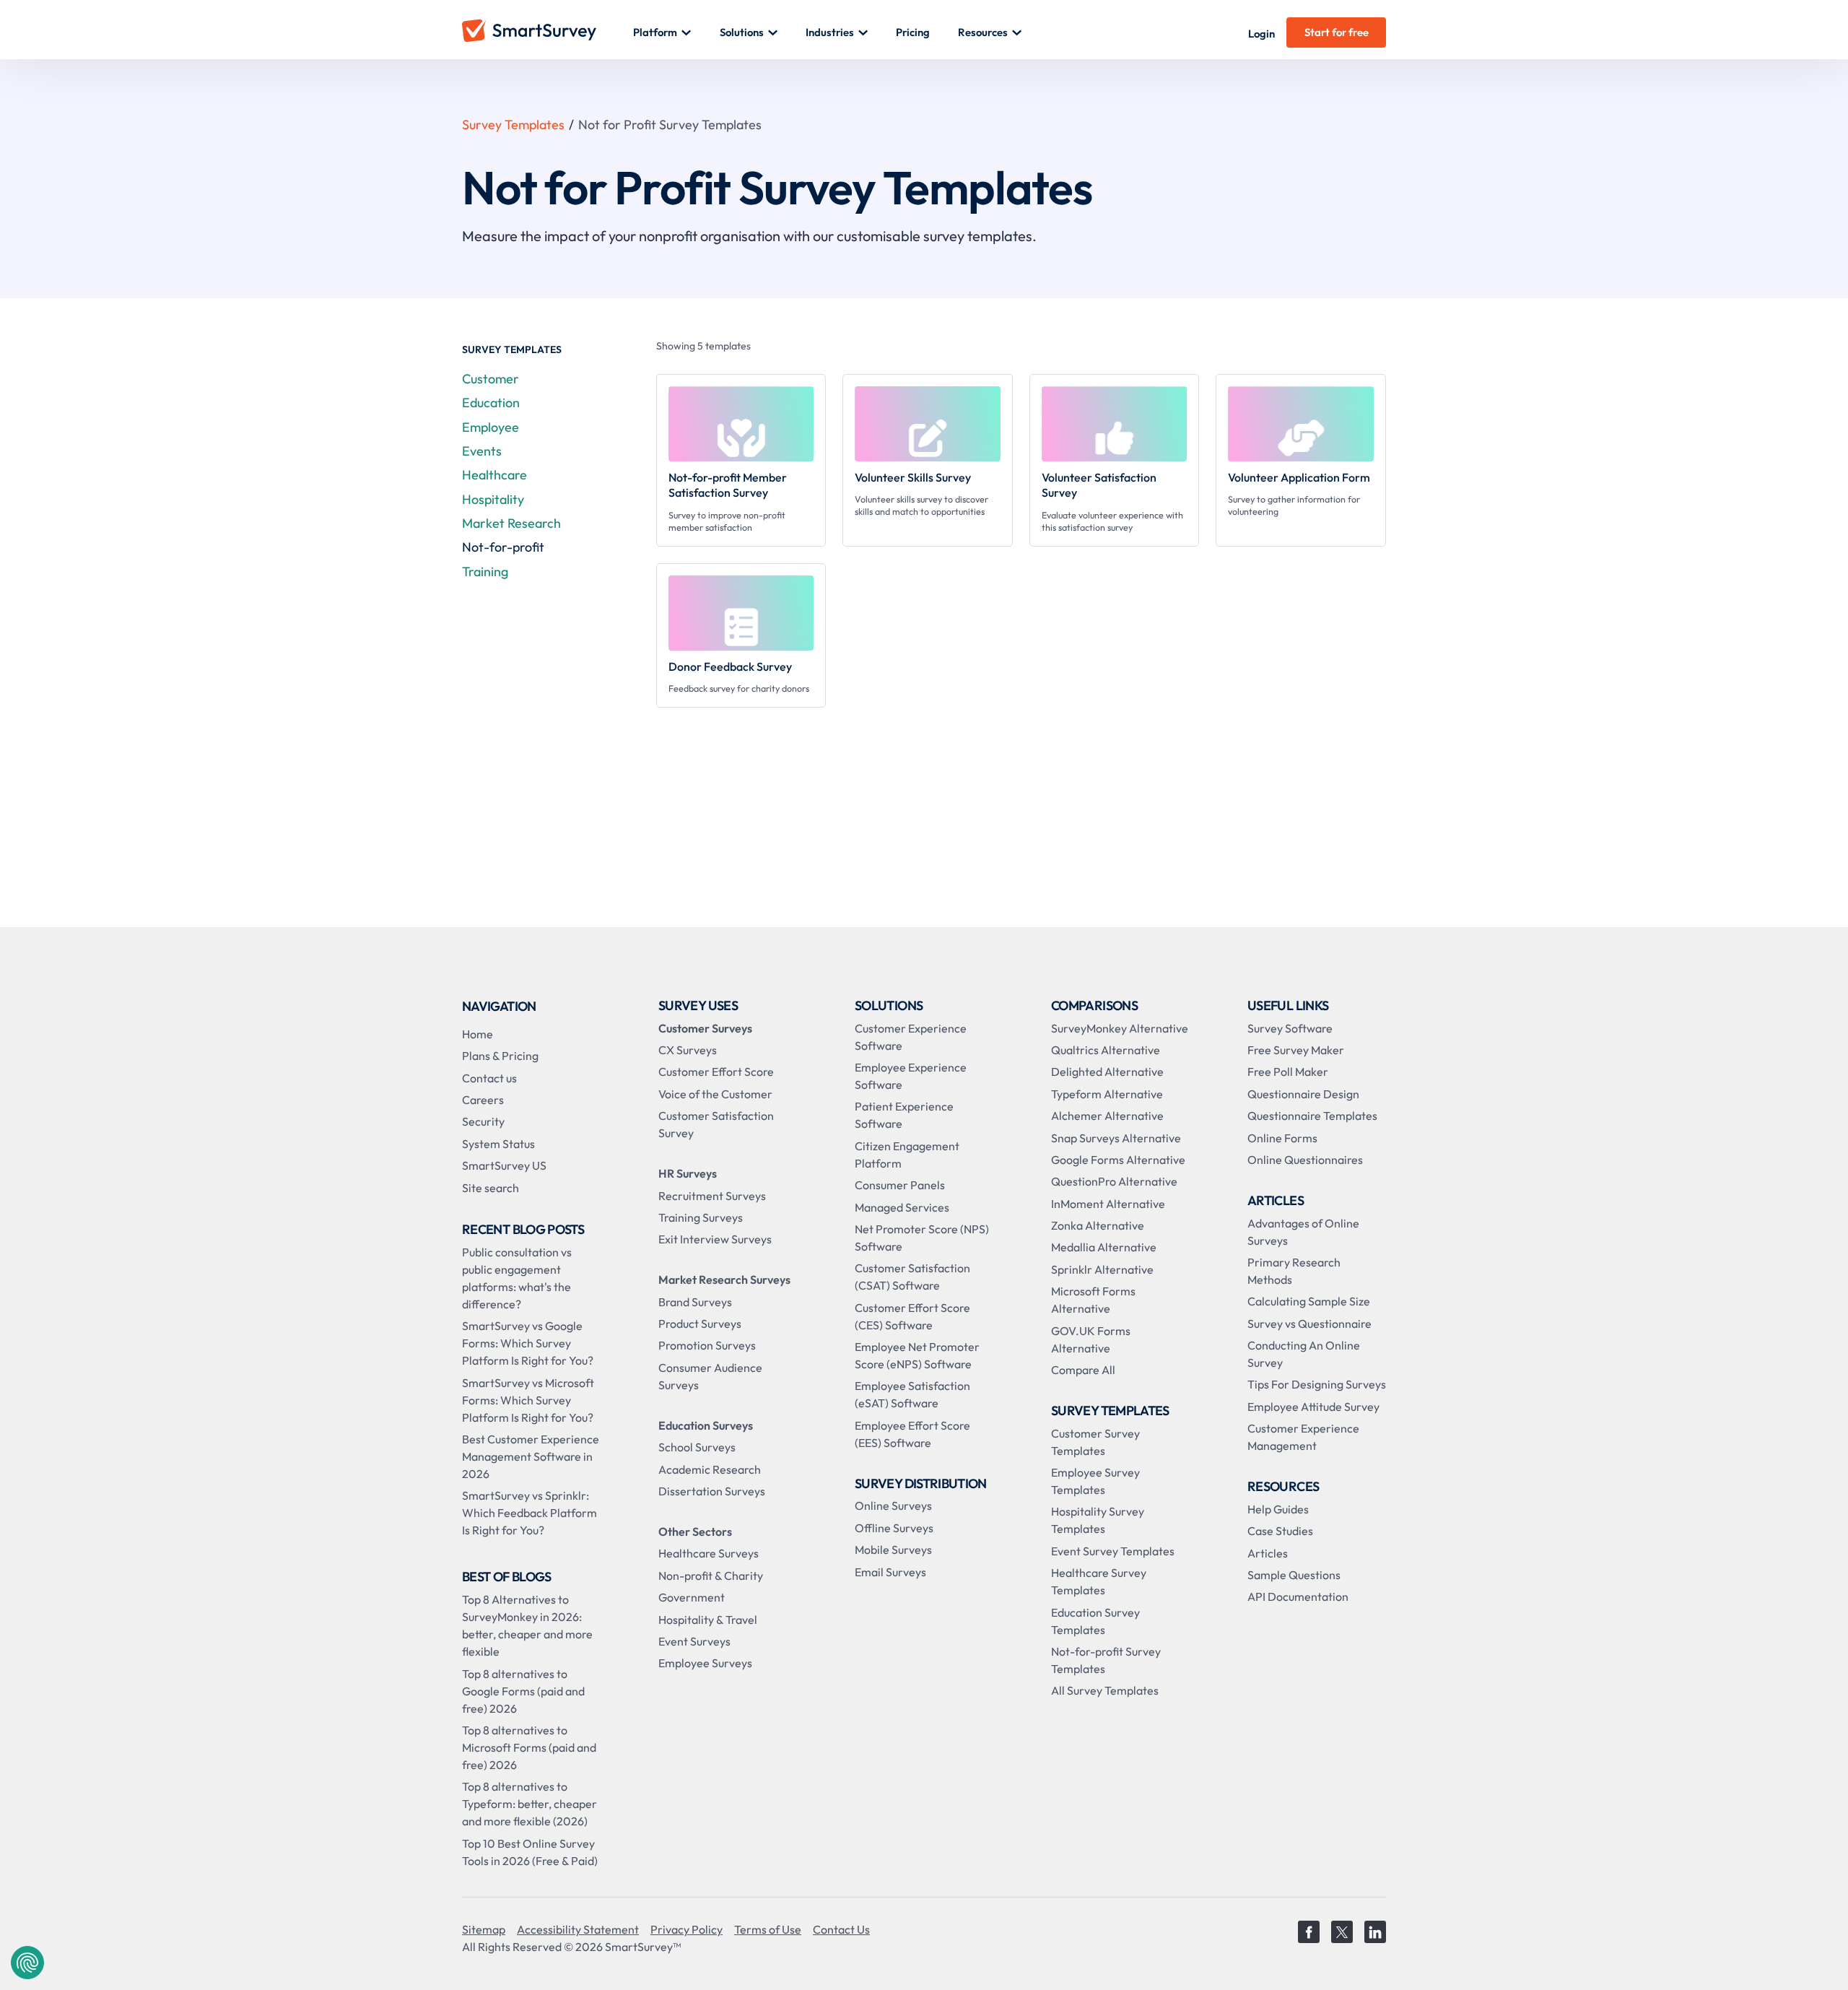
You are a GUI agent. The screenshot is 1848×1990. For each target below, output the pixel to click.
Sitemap (484, 1929)
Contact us (489, 1078)
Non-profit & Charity (711, 1576)
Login (1261, 34)
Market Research (511, 523)
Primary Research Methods (1294, 1271)
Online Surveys (893, 1505)
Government (692, 1597)
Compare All (1083, 1370)
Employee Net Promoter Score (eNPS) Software (917, 1355)
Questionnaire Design (1303, 1094)
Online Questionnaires (1305, 1160)
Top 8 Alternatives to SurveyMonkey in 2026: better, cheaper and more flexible (527, 1625)
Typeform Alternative (1107, 1094)
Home (478, 1034)
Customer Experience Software (911, 1037)
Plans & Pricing (500, 1056)
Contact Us (841, 1929)
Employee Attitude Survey (1313, 1407)
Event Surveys (694, 1641)
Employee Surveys (705, 1663)
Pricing (913, 32)
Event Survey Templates (1113, 1551)
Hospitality (493, 499)
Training (485, 572)
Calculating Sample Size (1309, 1301)
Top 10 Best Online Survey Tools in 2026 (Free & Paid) (530, 1852)
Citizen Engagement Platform (907, 1155)
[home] (548, 32)
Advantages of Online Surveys (1303, 1232)
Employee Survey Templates (1095, 1481)
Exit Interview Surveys (715, 1239)
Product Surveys (700, 1324)
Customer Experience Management (1303, 1437)
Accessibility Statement (578, 1929)
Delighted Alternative (1107, 1072)
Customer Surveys (705, 1028)
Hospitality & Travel (708, 1620)
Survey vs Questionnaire (1309, 1324)
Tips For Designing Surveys (1317, 1384)
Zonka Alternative (1098, 1225)
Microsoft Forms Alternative (1093, 1300)
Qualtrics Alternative (1106, 1050)
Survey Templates (513, 125)
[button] (662, 32)
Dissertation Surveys (712, 1491)
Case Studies (1280, 1531)
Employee (491, 427)
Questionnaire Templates (1312, 1116)
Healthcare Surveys (709, 1553)
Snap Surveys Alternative (1116, 1138)
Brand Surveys (695, 1302)
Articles (1268, 1553)
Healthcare (494, 475)
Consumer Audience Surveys (710, 1376)
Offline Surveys (894, 1528)
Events (482, 451)
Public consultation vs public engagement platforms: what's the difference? (517, 1278)
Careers (483, 1100)
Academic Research (710, 1469)
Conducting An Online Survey (1304, 1354)
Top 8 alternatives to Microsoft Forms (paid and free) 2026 (529, 1747)
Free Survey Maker (1296, 1050)
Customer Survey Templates (1095, 1442)
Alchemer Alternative (1107, 1116)
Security (483, 1121)
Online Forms (1282, 1138)
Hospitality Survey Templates (1098, 1520)
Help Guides (1278, 1509)
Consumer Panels (900, 1185)
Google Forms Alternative (1118, 1160)
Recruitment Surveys (712, 1196)
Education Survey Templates (1095, 1621)
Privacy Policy (687, 1929)
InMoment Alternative (1108, 1204)
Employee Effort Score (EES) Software (912, 1434)
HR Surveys (688, 1173)
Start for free (1337, 32)
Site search (491, 1188)
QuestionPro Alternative (1114, 1181)
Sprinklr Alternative (1102, 1269)
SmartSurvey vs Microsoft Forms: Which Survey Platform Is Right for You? (528, 1400)
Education (491, 403)
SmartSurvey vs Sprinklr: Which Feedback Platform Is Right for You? (529, 1513)
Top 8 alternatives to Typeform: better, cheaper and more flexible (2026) (529, 1804)
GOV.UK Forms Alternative (1091, 1339)
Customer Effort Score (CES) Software (912, 1316)
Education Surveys (706, 1425)
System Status (498, 1144)
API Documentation (1298, 1596)
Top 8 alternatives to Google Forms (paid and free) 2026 (523, 1691)
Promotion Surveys (707, 1345)
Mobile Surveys (893, 1550)
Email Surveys (890, 1572)
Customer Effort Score (716, 1072)
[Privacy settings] (27, 1963)
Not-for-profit (503, 547)
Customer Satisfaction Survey (716, 1124)
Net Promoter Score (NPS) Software (922, 1238)
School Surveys (697, 1447)
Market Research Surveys (724, 1279)
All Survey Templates (1105, 1690)
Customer (491, 379)
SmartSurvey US (504, 1165)
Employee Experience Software (911, 1076)
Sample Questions (1294, 1575)
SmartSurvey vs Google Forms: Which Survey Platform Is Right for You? (528, 1343)
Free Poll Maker (1288, 1072)
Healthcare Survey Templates (1099, 1581)
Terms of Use (768, 1929)
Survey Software (1290, 1028)
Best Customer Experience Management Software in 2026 (531, 1456)
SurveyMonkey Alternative (1120, 1028)
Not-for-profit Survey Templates (1106, 1660)
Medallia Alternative (1104, 1247)
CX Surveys (688, 1050)
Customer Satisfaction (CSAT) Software (912, 1277)
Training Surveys (701, 1217)
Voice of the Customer (715, 1094)
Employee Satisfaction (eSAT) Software (912, 1394)
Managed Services (902, 1207)
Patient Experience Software (904, 1115)
